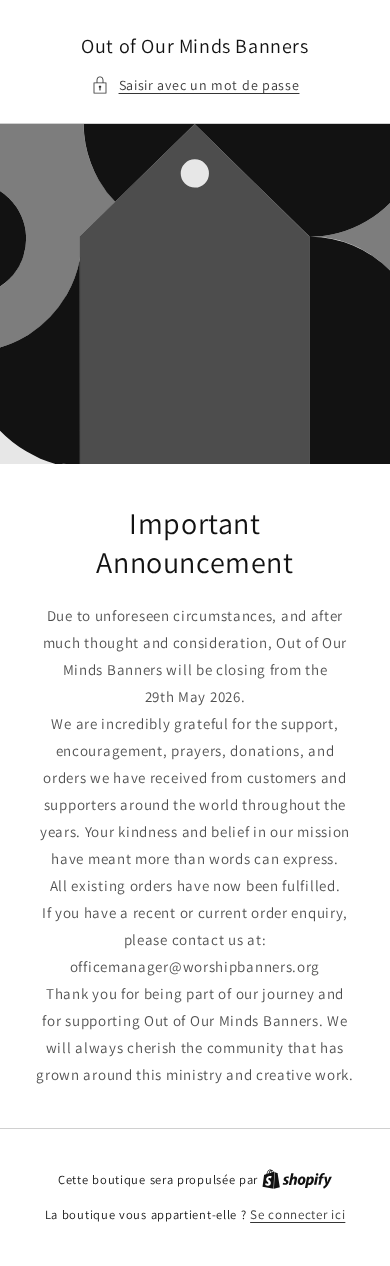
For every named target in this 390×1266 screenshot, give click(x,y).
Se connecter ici (297, 1214)
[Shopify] (297, 1179)
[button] (195, 85)
